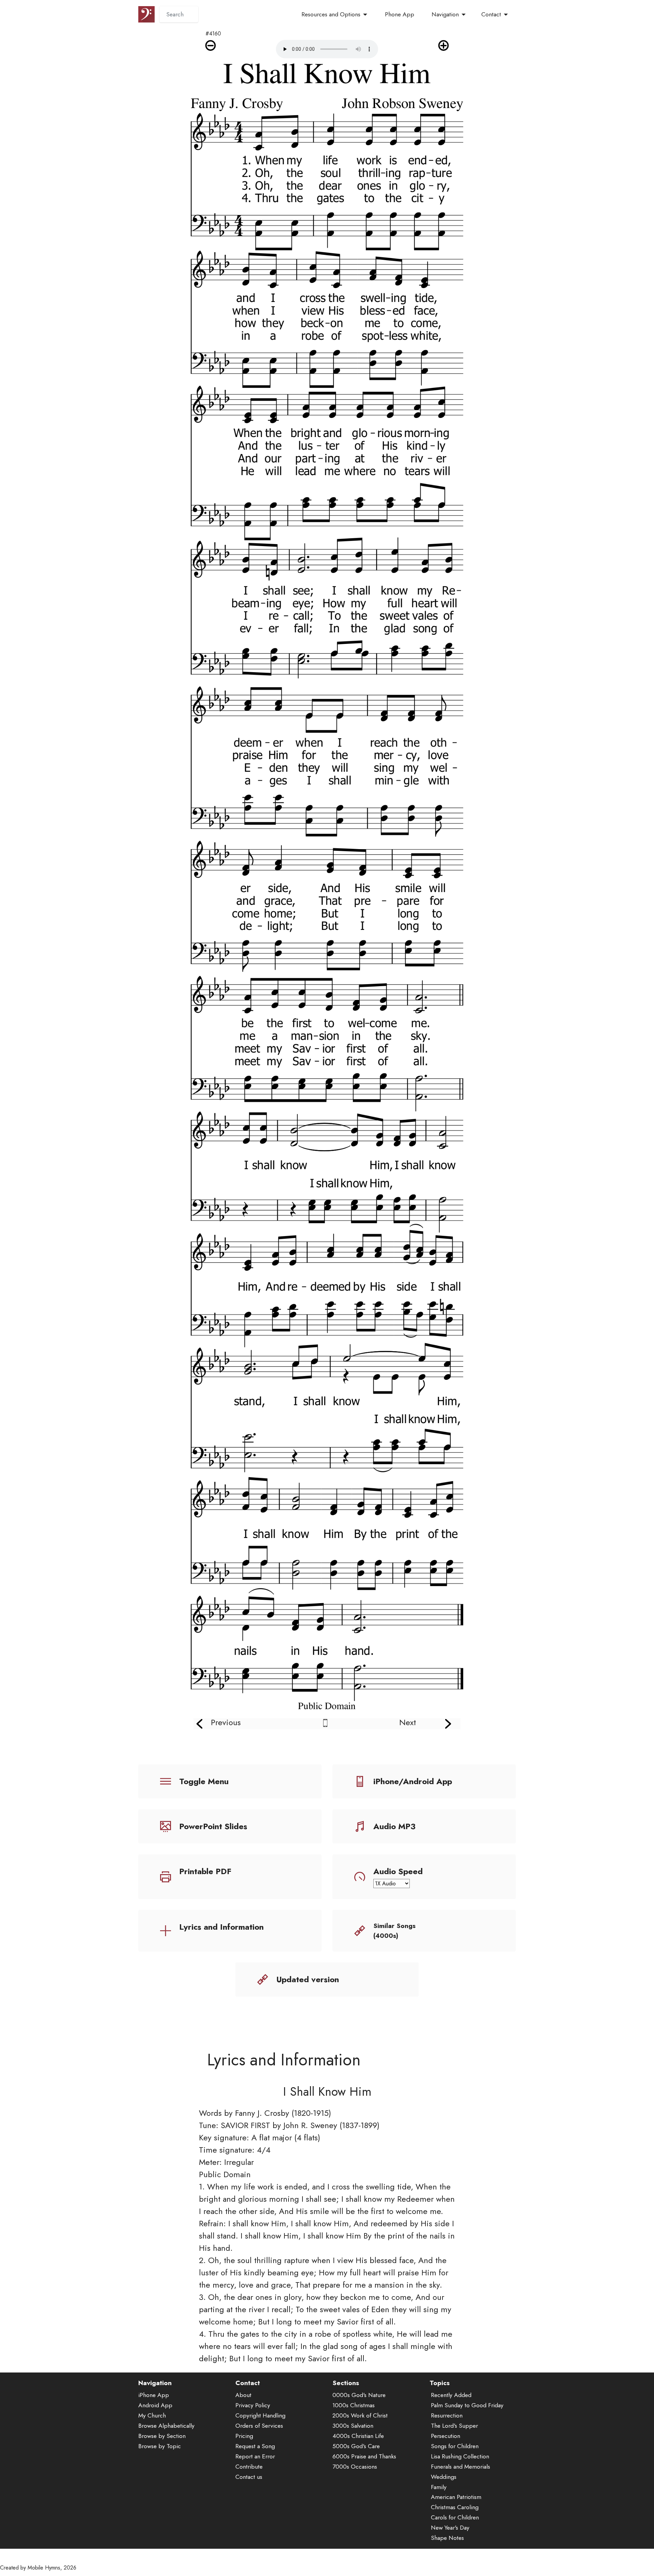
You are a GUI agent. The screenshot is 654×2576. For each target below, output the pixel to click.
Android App (155, 2405)
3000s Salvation (353, 2426)
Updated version (308, 1979)
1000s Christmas (354, 2405)
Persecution (446, 2436)
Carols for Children (455, 2517)
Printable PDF (205, 1871)
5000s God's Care (356, 2446)
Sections (346, 2383)
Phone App (400, 14)
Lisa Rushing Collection (460, 2456)
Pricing (244, 2436)
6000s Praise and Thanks (364, 2456)
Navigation (445, 14)
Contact (491, 14)
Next (408, 1722)
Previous (226, 1722)
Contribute (249, 2467)
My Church (152, 2415)
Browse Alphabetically (166, 2426)
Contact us (249, 2477)
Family (439, 2487)
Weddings (444, 2477)
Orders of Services (259, 2426)
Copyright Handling (260, 2415)
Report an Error (255, 2456)
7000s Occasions (355, 2467)
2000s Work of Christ (360, 2415)
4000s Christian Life (358, 2436)
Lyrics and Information (221, 1927)
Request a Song (255, 2446)
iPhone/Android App (413, 1781)
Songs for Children (455, 2446)
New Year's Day (450, 2528)
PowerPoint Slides (213, 1826)
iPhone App (154, 2395)
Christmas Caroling (455, 2507)
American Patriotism (456, 2497)
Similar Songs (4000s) (394, 1931)
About (243, 2395)
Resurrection (447, 2415)
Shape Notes (447, 2538)
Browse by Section (162, 2436)
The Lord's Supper (454, 2426)
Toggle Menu (204, 1781)
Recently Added (451, 2395)
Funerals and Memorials (461, 2467)
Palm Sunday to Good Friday (467, 2405)
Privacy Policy (253, 2405)
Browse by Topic (160, 2446)
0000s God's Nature (359, 2395)
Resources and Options (331, 14)
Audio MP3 (394, 1826)
